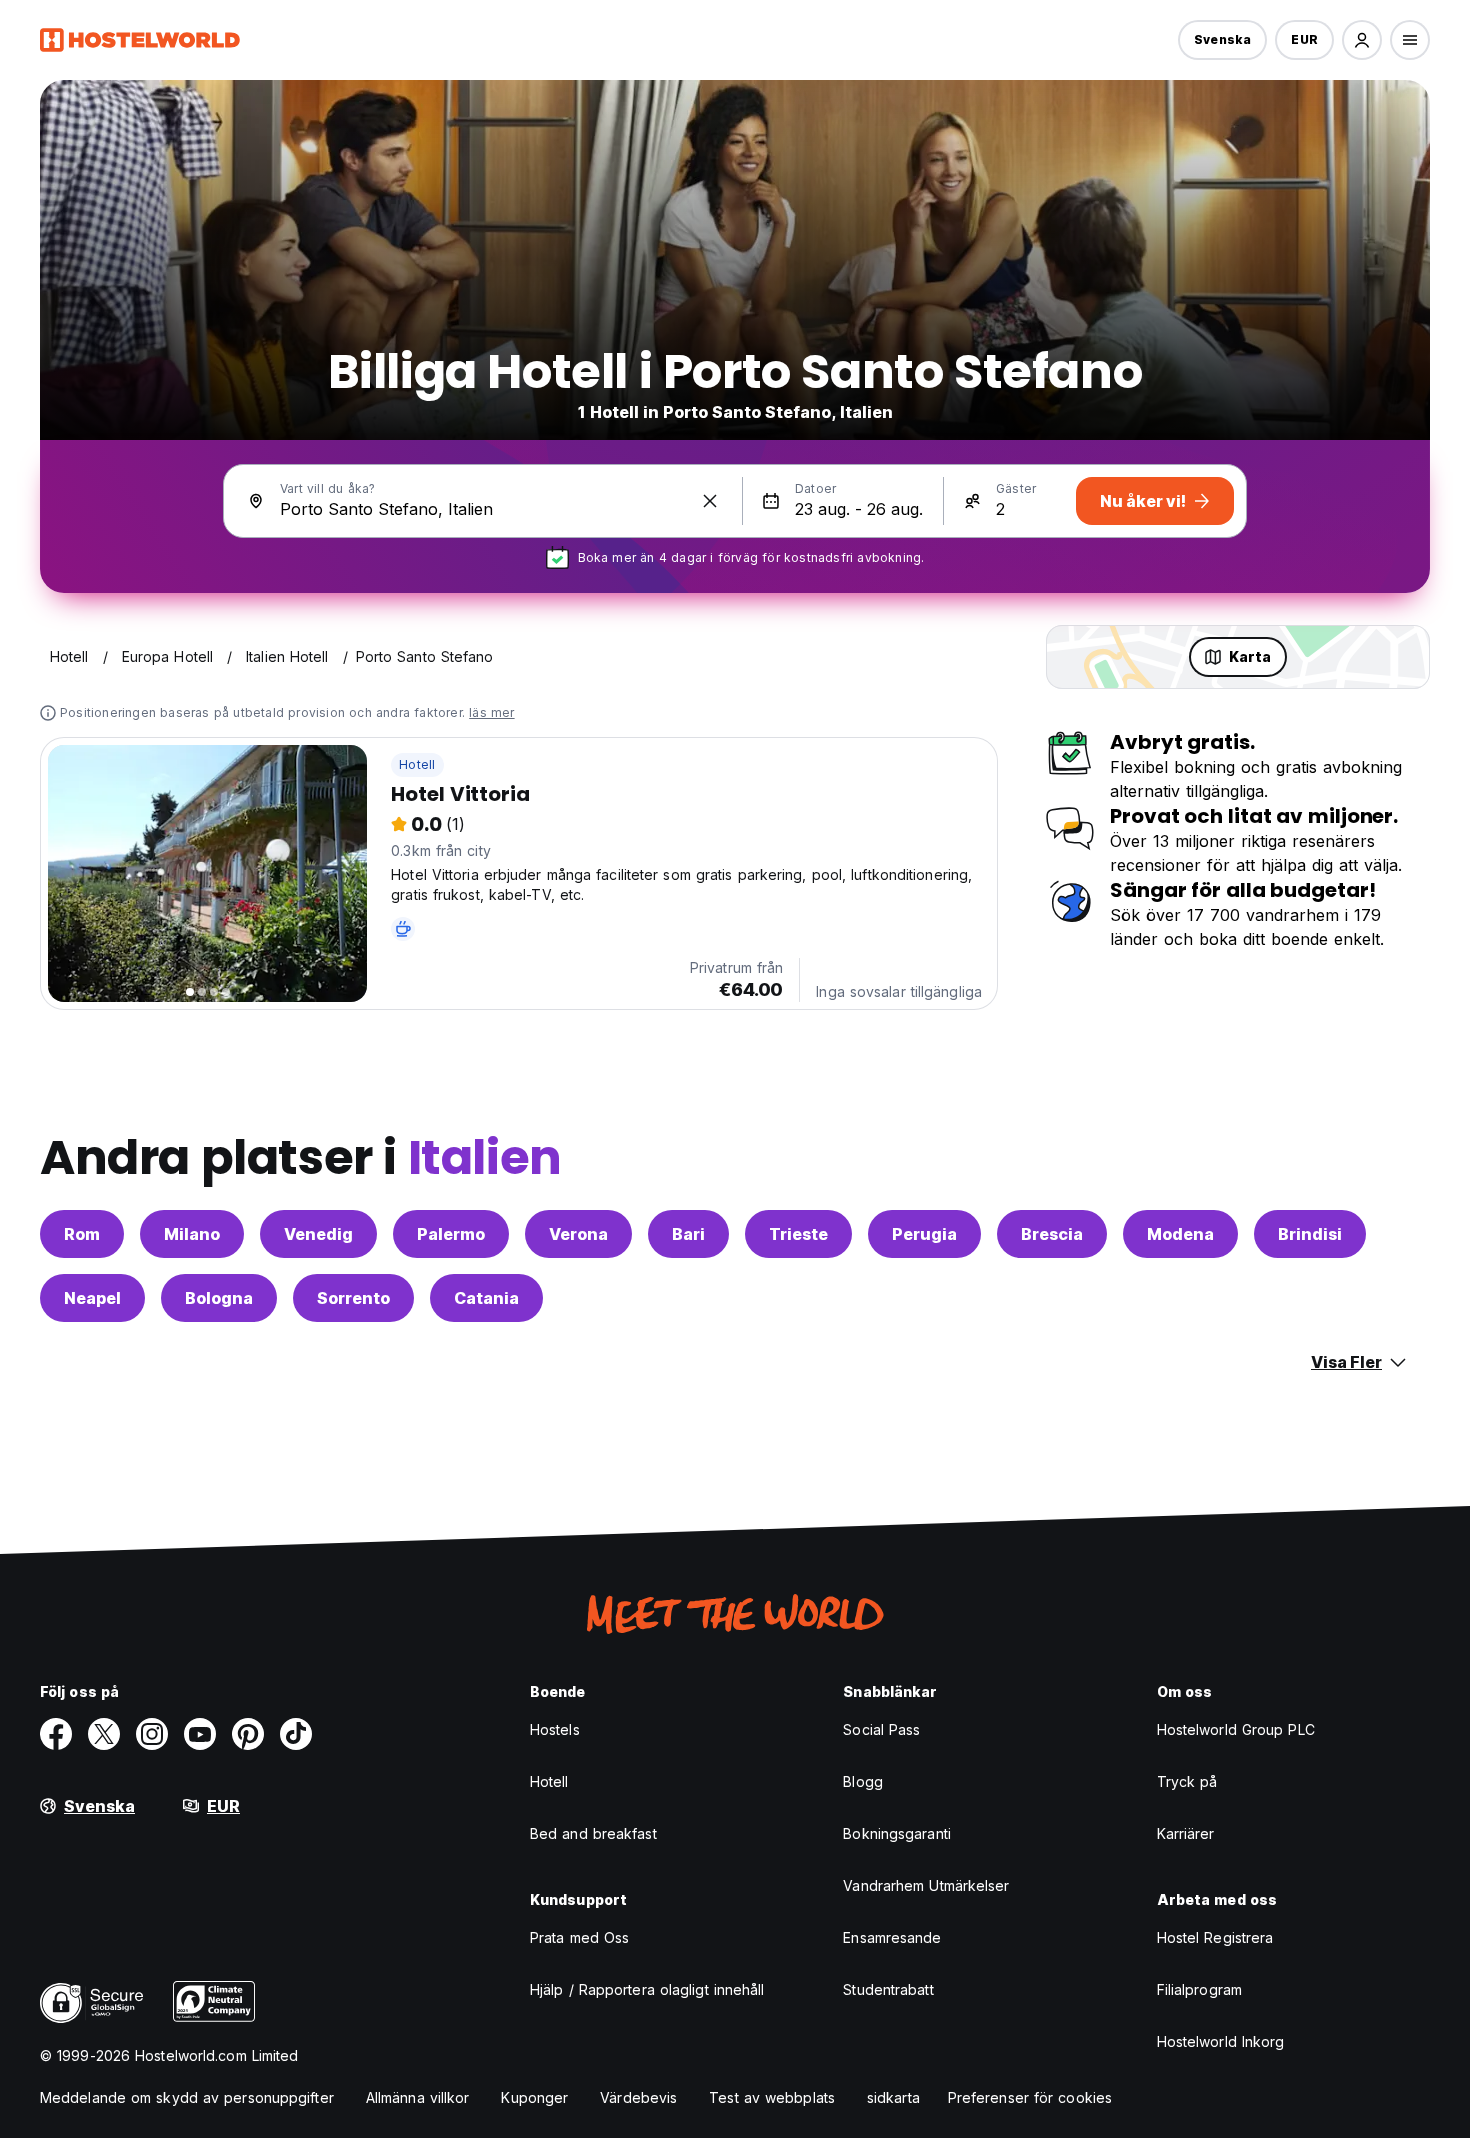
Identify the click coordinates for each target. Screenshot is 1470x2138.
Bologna (219, 1298)
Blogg (863, 1781)
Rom (82, 1234)
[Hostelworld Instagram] (152, 1734)
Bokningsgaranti (897, 1833)
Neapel (92, 1298)
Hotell (417, 764)
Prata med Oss (579, 1937)
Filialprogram (1199, 1989)
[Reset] (710, 501)
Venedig (318, 1234)
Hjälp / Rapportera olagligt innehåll (647, 1989)
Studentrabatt (888, 1989)
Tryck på (1187, 1781)
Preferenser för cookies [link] (1030, 2097)
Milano (192, 1234)
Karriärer (1186, 1833)
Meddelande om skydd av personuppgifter (187, 2097)
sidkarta (893, 2097)
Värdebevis (638, 2097)
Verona (578, 1234)
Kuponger (534, 2097)
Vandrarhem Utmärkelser (926, 1885)
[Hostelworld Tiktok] (296, 1734)
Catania (486, 1298)
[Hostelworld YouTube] (200, 1734)
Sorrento (353, 1298)
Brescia (1052, 1234)
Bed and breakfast (593, 1833)
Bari (688, 1234)
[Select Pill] (1362, 40)
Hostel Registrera (1215, 1937)
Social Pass (881, 1729)
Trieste (798, 1234)
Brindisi (1310, 1234)
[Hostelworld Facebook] (56, 1734)
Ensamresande (892, 1937)
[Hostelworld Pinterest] (248, 1734)
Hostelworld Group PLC (1236, 1729)
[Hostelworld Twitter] (104, 1734)
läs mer (491, 712)
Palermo (451, 1234)
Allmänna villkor (418, 2097)
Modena (1180, 1234)
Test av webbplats (772, 2097)
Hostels (555, 1729)
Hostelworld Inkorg (1221, 2041)
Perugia (924, 1234)
